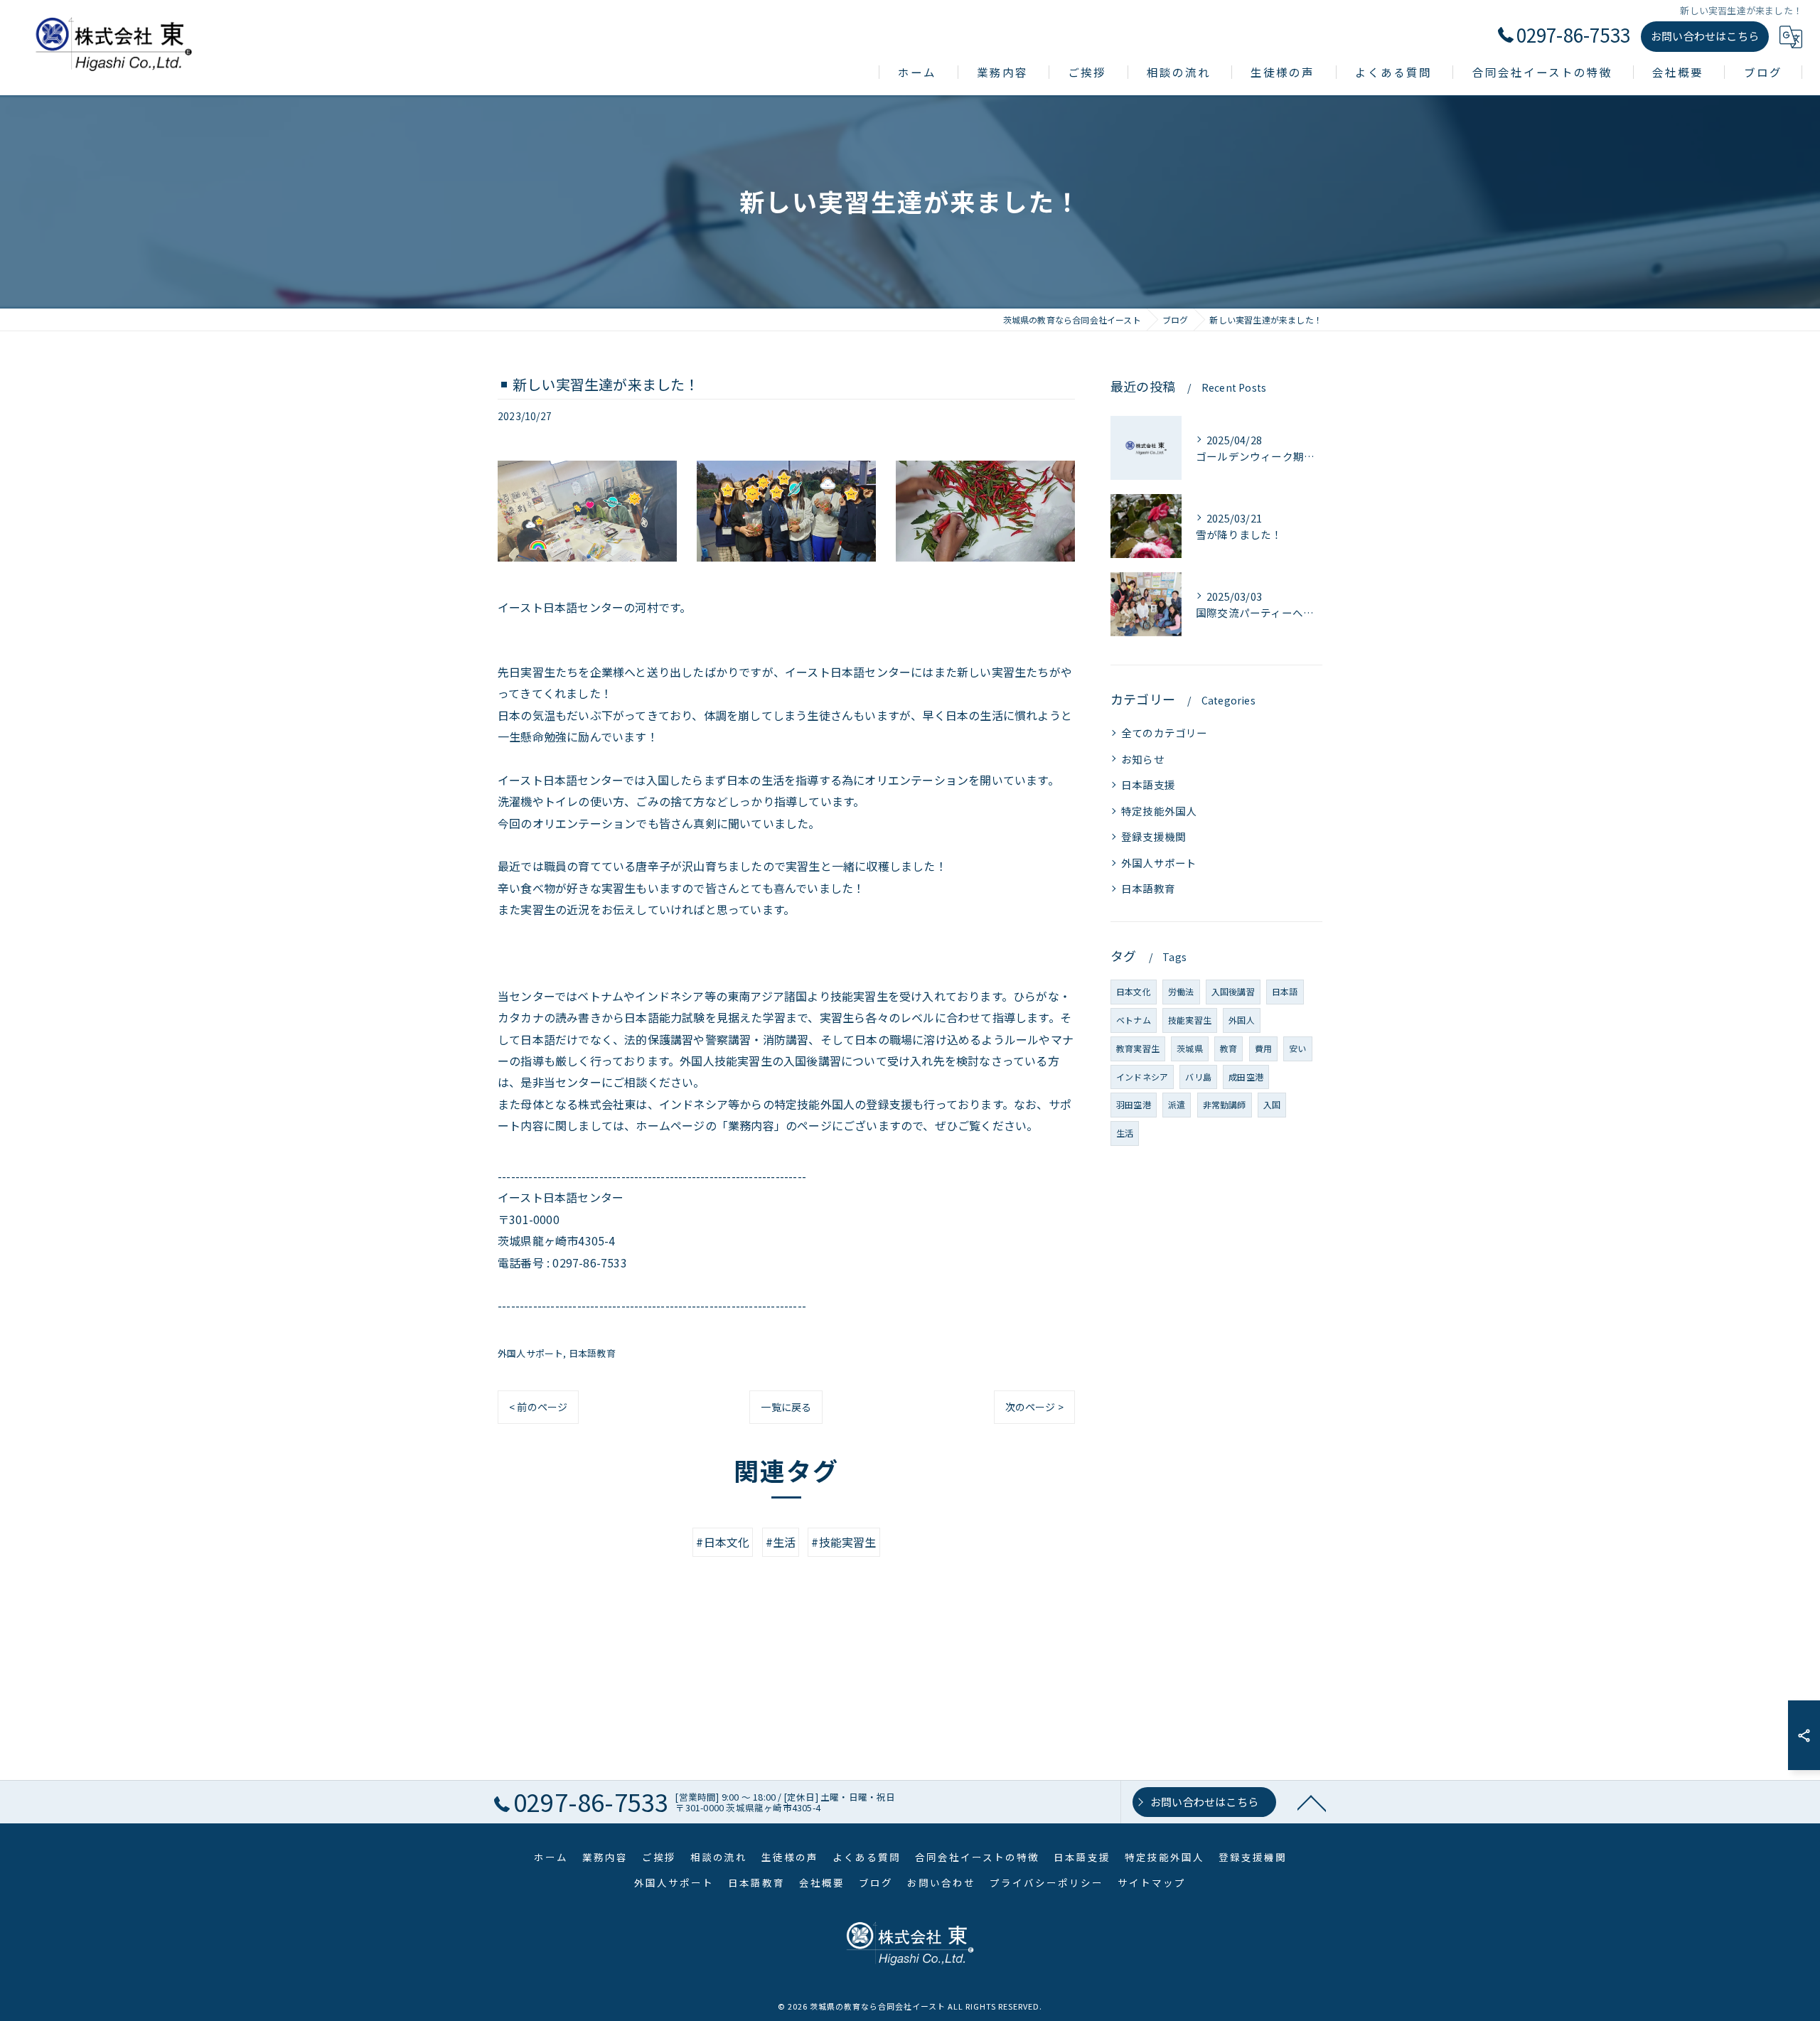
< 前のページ (538, 1407)
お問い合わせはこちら (1705, 36)
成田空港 (1246, 1077)
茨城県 (1190, 1048)
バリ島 (1198, 1077)
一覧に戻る (786, 1407)
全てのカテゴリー (1165, 733)
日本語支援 (1148, 784)
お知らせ (1143, 759)
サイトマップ (1152, 1882)
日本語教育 (592, 1353)
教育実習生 (1138, 1048)
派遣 (1177, 1104)
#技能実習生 (844, 1542)
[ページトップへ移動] (1312, 1802)
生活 (1125, 1133)
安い (1297, 1048)
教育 (1228, 1048)
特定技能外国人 (1159, 811)
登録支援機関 (1153, 836)
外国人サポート (530, 1353)
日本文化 (1134, 991)
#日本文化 (723, 1542)
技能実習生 (1190, 1020)
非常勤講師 (1225, 1104)
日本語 (1285, 991)
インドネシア (1142, 1077)
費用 (1263, 1048)
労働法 (1181, 991)
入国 (1272, 1104)
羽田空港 (1134, 1104)
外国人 (1242, 1020)
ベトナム (1134, 1020)
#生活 (781, 1542)
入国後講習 (1233, 991)
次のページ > (1034, 1407)
